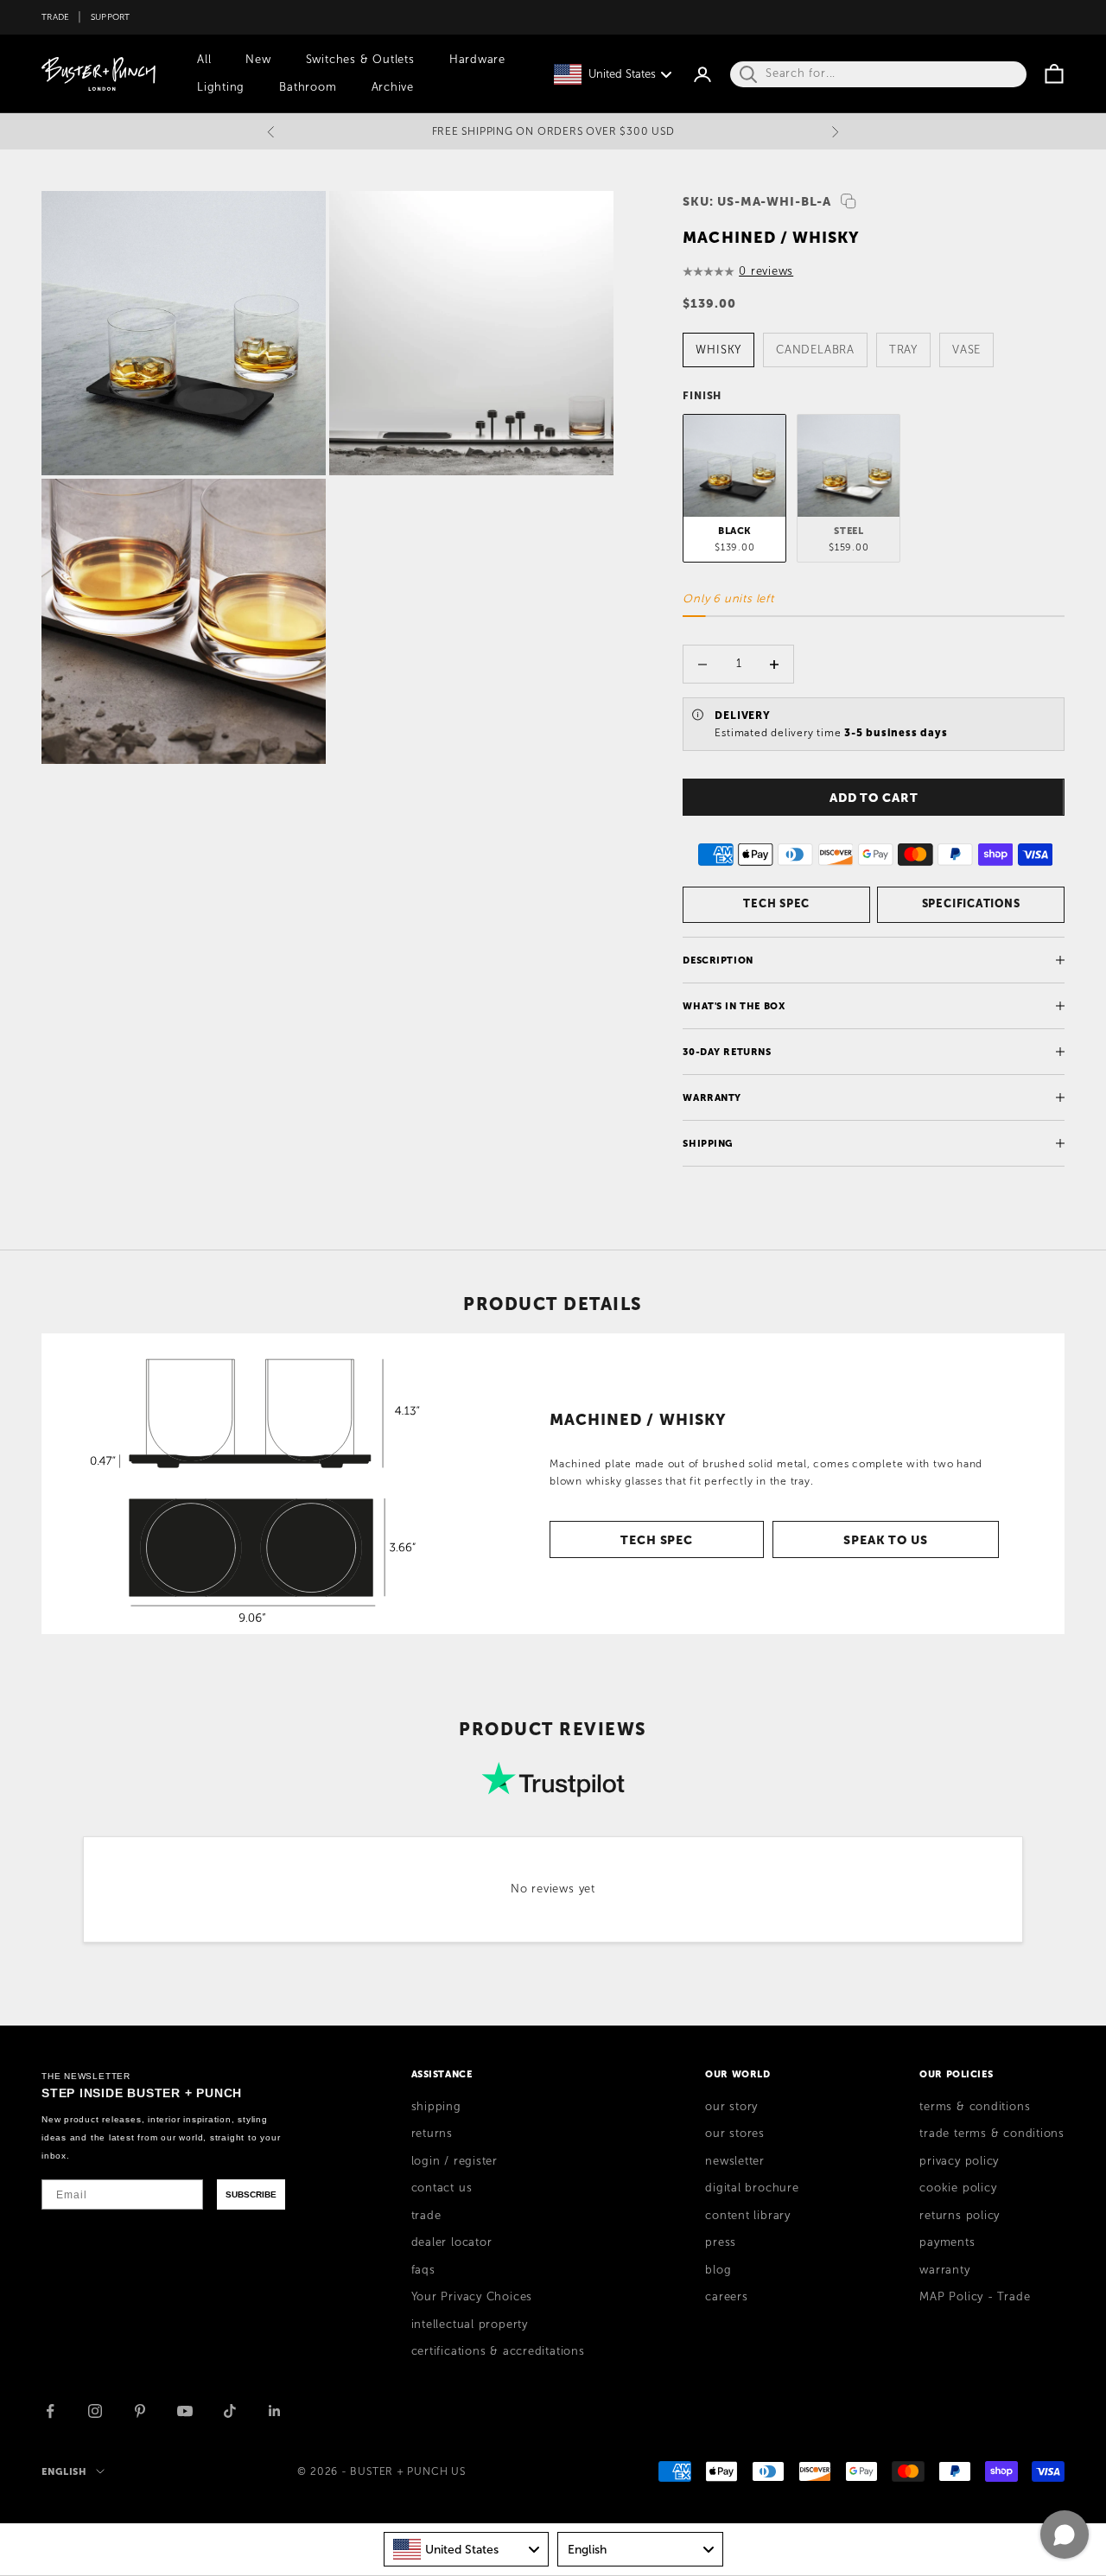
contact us (442, 2188)
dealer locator (452, 2242)
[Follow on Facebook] (50, 2411)
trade (426, 2216)
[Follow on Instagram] (95, 2411)
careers (726, 2297)
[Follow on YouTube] (185, 2411)
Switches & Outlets (360, 60)
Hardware (477, 60)
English (64, 2471)
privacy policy (959, 2161)
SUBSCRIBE (251, 2194)
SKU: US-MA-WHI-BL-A (756, 201)
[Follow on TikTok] (230, 2411)
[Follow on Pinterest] (140, 2411)
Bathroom (308, 87)
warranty (944, 2270)
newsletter (735, 2161)
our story (731, 2107)
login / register (454, 2161)
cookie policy (958, 2188)
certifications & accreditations (498, 2351)
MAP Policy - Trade (975, 2297)
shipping (436, 2107)
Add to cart (874, 798)
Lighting (221, 87)
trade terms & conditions (992, 2134)
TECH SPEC (776, 903)
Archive (393, 87)
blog (718, 2270)
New (258, 60)
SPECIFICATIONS (971, 903)
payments (947, 2242)
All (204, 60)
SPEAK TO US (885, 1540)
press (721, 2242)
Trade (55, 17)
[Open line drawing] (246, 1484)
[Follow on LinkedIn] (275, 2411)
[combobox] (467, 2549)
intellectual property (470, 2325)
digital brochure (752, 2188)
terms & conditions (975, 2107)
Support (111, 17)
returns (432, 2134)
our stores (735, 2134)
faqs (423, 2270)
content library (748, 2216)
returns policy (960, 2216)
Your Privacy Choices (472, 2297)
